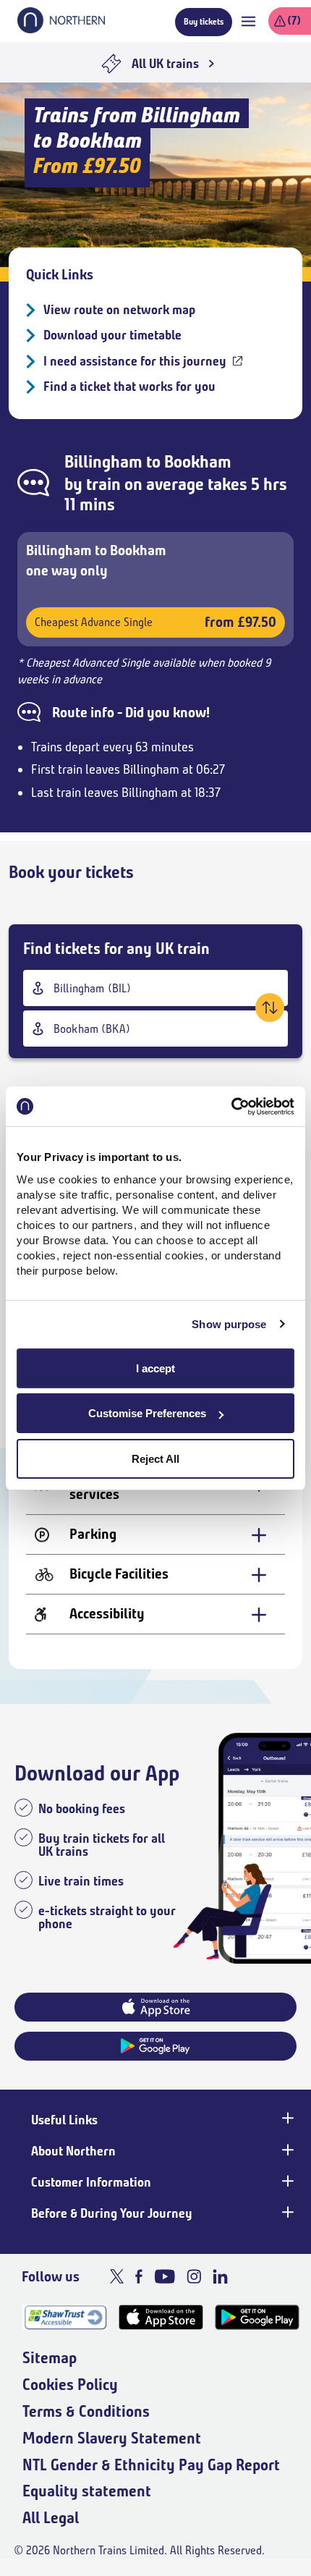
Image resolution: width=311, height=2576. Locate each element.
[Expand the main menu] (248, 21)
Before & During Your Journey (112, 2213)
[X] (117, 2276)
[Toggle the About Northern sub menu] (286, 2150)
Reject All (155, 1459)
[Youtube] (165, 2276)
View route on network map (119, 310)
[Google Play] (257, 2317)
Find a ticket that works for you (129, 387)
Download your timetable (112, 335)
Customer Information (91, 2182)
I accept (155, 1368)
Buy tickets (204, 21)
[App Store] (161, 2317)
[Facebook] (139, 2276)
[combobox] (155, 988)
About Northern (73, 2151)
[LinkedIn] (220, 2276)
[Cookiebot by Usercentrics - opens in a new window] (231, 1107)
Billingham (103, 462)
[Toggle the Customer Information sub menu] (286, 2181)
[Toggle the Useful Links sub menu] (286, 2119)
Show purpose (229, 1324)
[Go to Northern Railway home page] (61, 29)
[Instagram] (194, 2276)
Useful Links (64, 2120)
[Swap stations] (270, 1008)
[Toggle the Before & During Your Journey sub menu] (286, 2212)
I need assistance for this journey (135, 361)
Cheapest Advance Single (155, 622)
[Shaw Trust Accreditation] (65, 2317)
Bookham (198, 462)
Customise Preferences (147, 1413)
